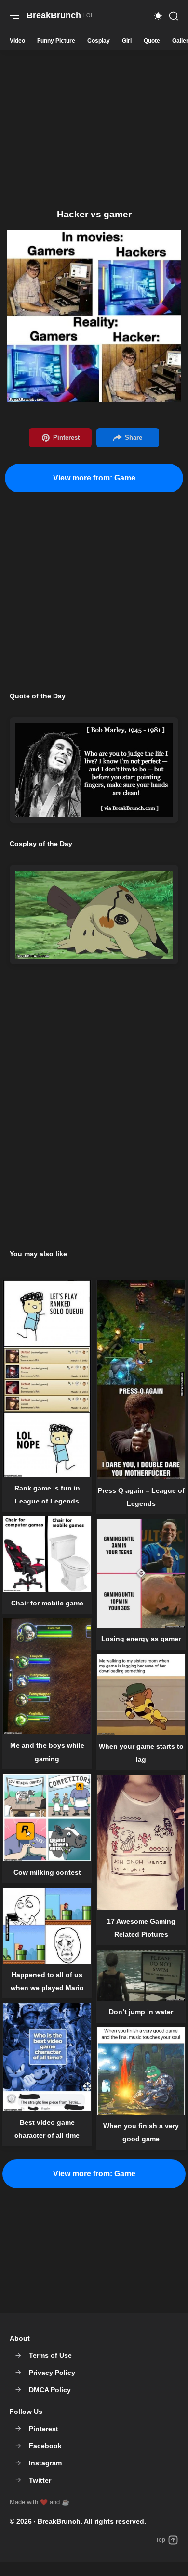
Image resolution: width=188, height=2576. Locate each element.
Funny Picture (56, 41)
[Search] (174, 16)
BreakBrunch (59, 2521)
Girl (127, 41)
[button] (158, 16)
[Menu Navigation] (14, 16)
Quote (152, 41)
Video (17, 41)
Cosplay (99, 41)
